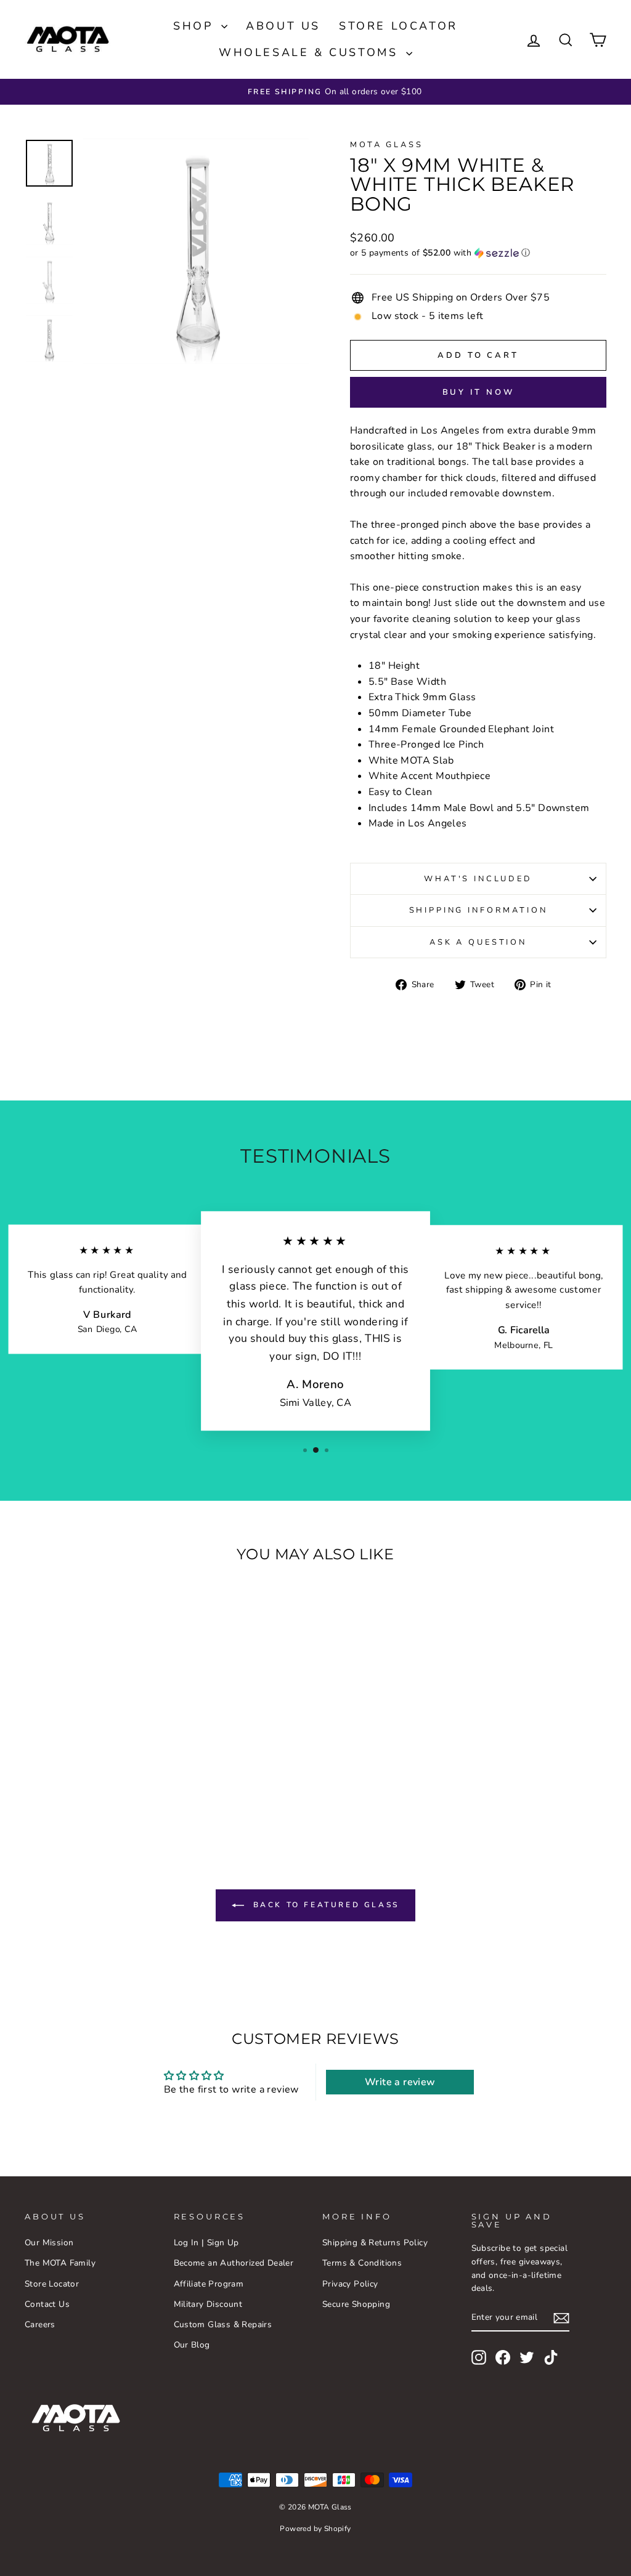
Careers (40, 2324)
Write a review (400, 2082)
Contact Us (47, 2304)
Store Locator (398, 26)
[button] (478, 253)
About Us (283, 26)
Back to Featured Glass (324, 1905)
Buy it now (478, 392)
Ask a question (478, 942)
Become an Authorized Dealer (234, 2263)
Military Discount (208, 2304)
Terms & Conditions (362, 2263)
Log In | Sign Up (206, 2243)
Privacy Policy (350, 2284)
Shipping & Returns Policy (375, 2243)
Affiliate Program (209, 2284)
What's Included (478, 879)
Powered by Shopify (315, 2529)
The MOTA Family (60, 2263)
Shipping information (478, 910)
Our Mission (49, 2243)
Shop (196, 26)
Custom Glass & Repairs (223, 2324)
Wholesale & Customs (311, 52)
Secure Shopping (356, 2304)
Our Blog (192, 2345)
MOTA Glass (386, 145)
